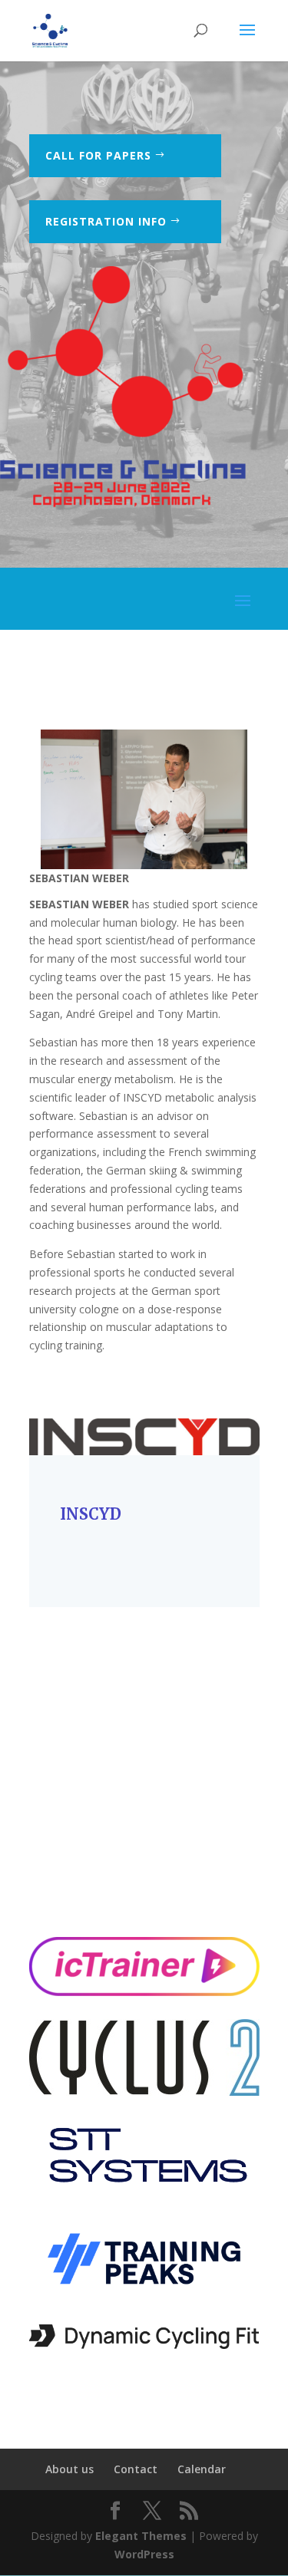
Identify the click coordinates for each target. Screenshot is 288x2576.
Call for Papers (98, 155)
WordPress (144, 2554)
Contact (136, 2469)
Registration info (106, 221)
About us (70, 2469)
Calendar (202, 2469)
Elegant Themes (141, 2536)
